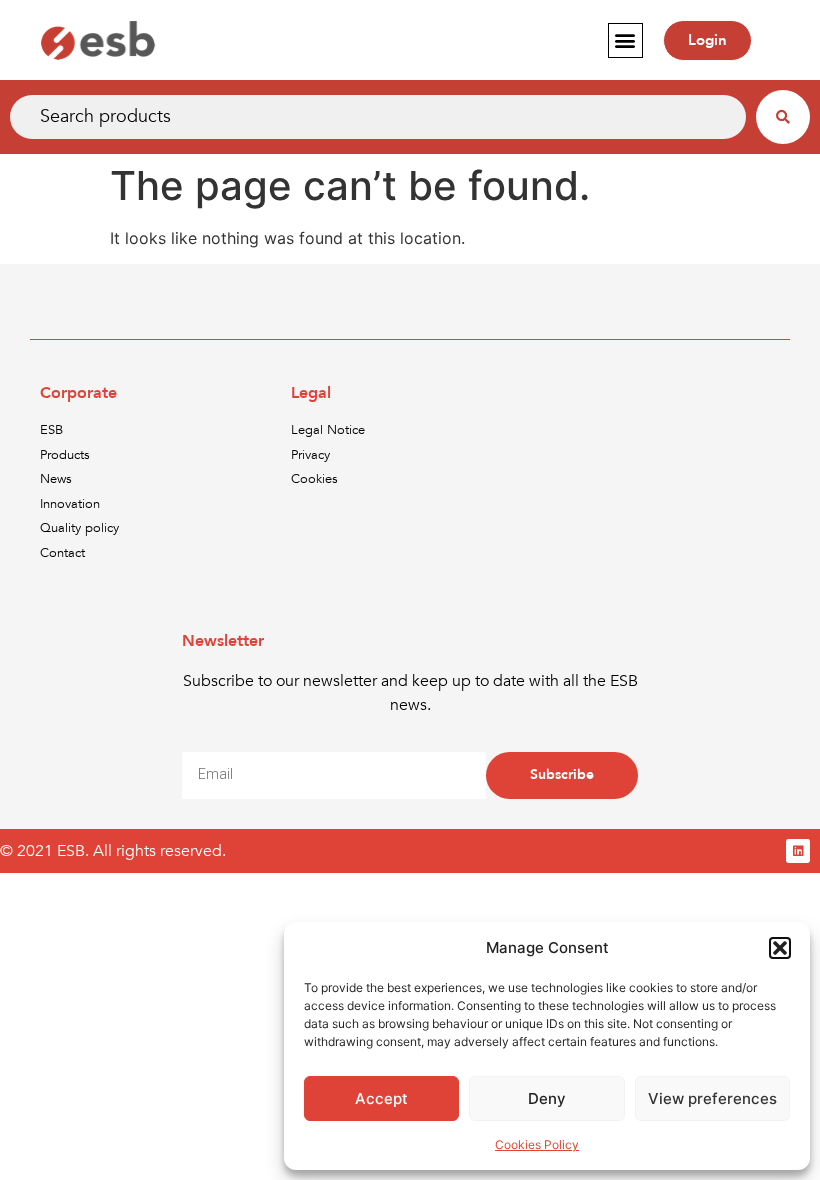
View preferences (712, 1098)
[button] (780, 948)
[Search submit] (783, 117)
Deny (547, 1098)
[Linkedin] (798, 851)
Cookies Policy (537, 1144)
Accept (381, 1098)
